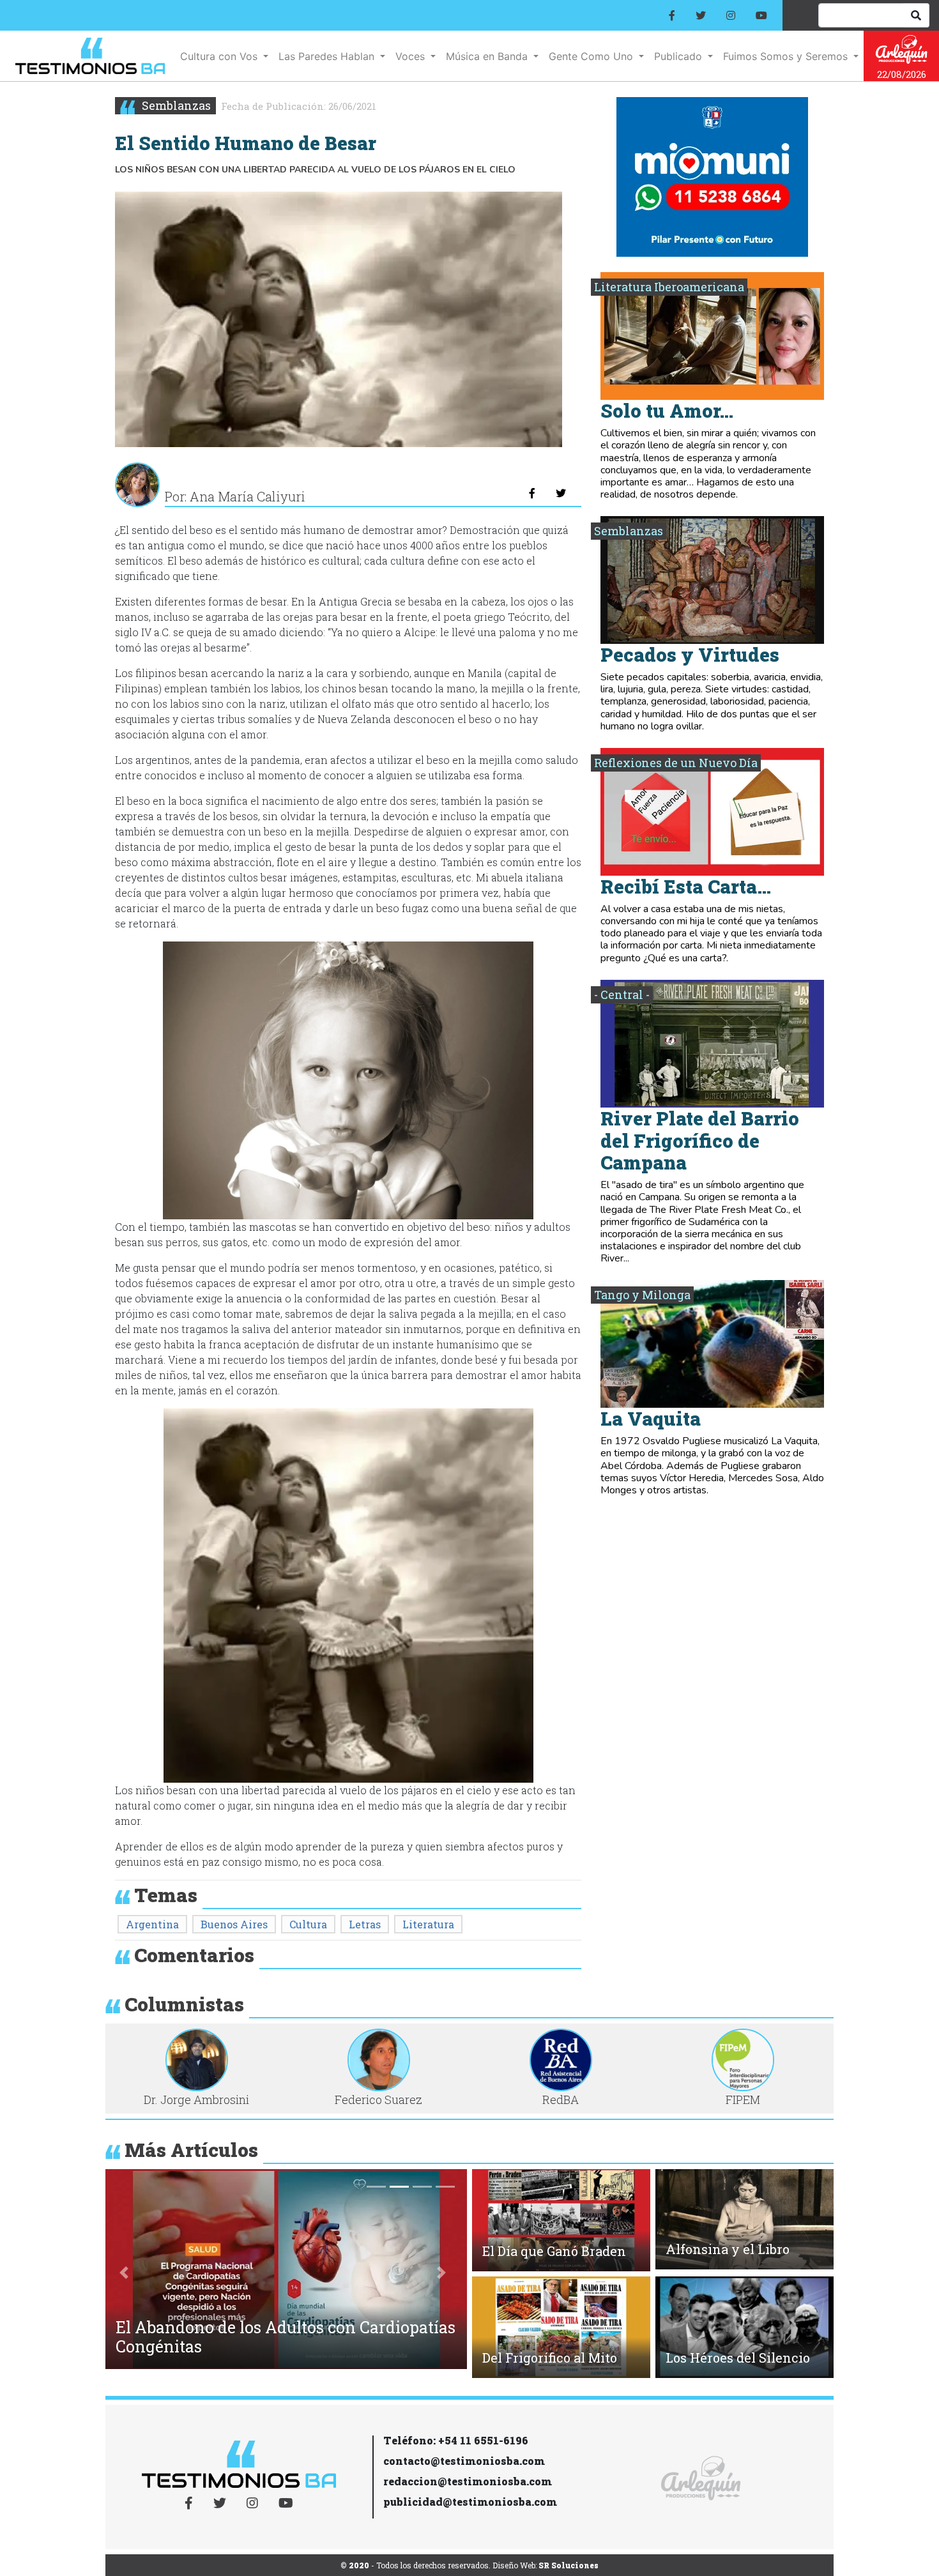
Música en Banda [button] (488, 56)
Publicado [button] (680, 56)
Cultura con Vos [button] (220, 56)
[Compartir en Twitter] (561, 493)
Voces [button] (412, 56)
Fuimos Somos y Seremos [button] (787, 56)
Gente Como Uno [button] (592, 56)
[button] (124, 2272)
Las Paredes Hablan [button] (328, 56)
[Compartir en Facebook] (532, 493)
